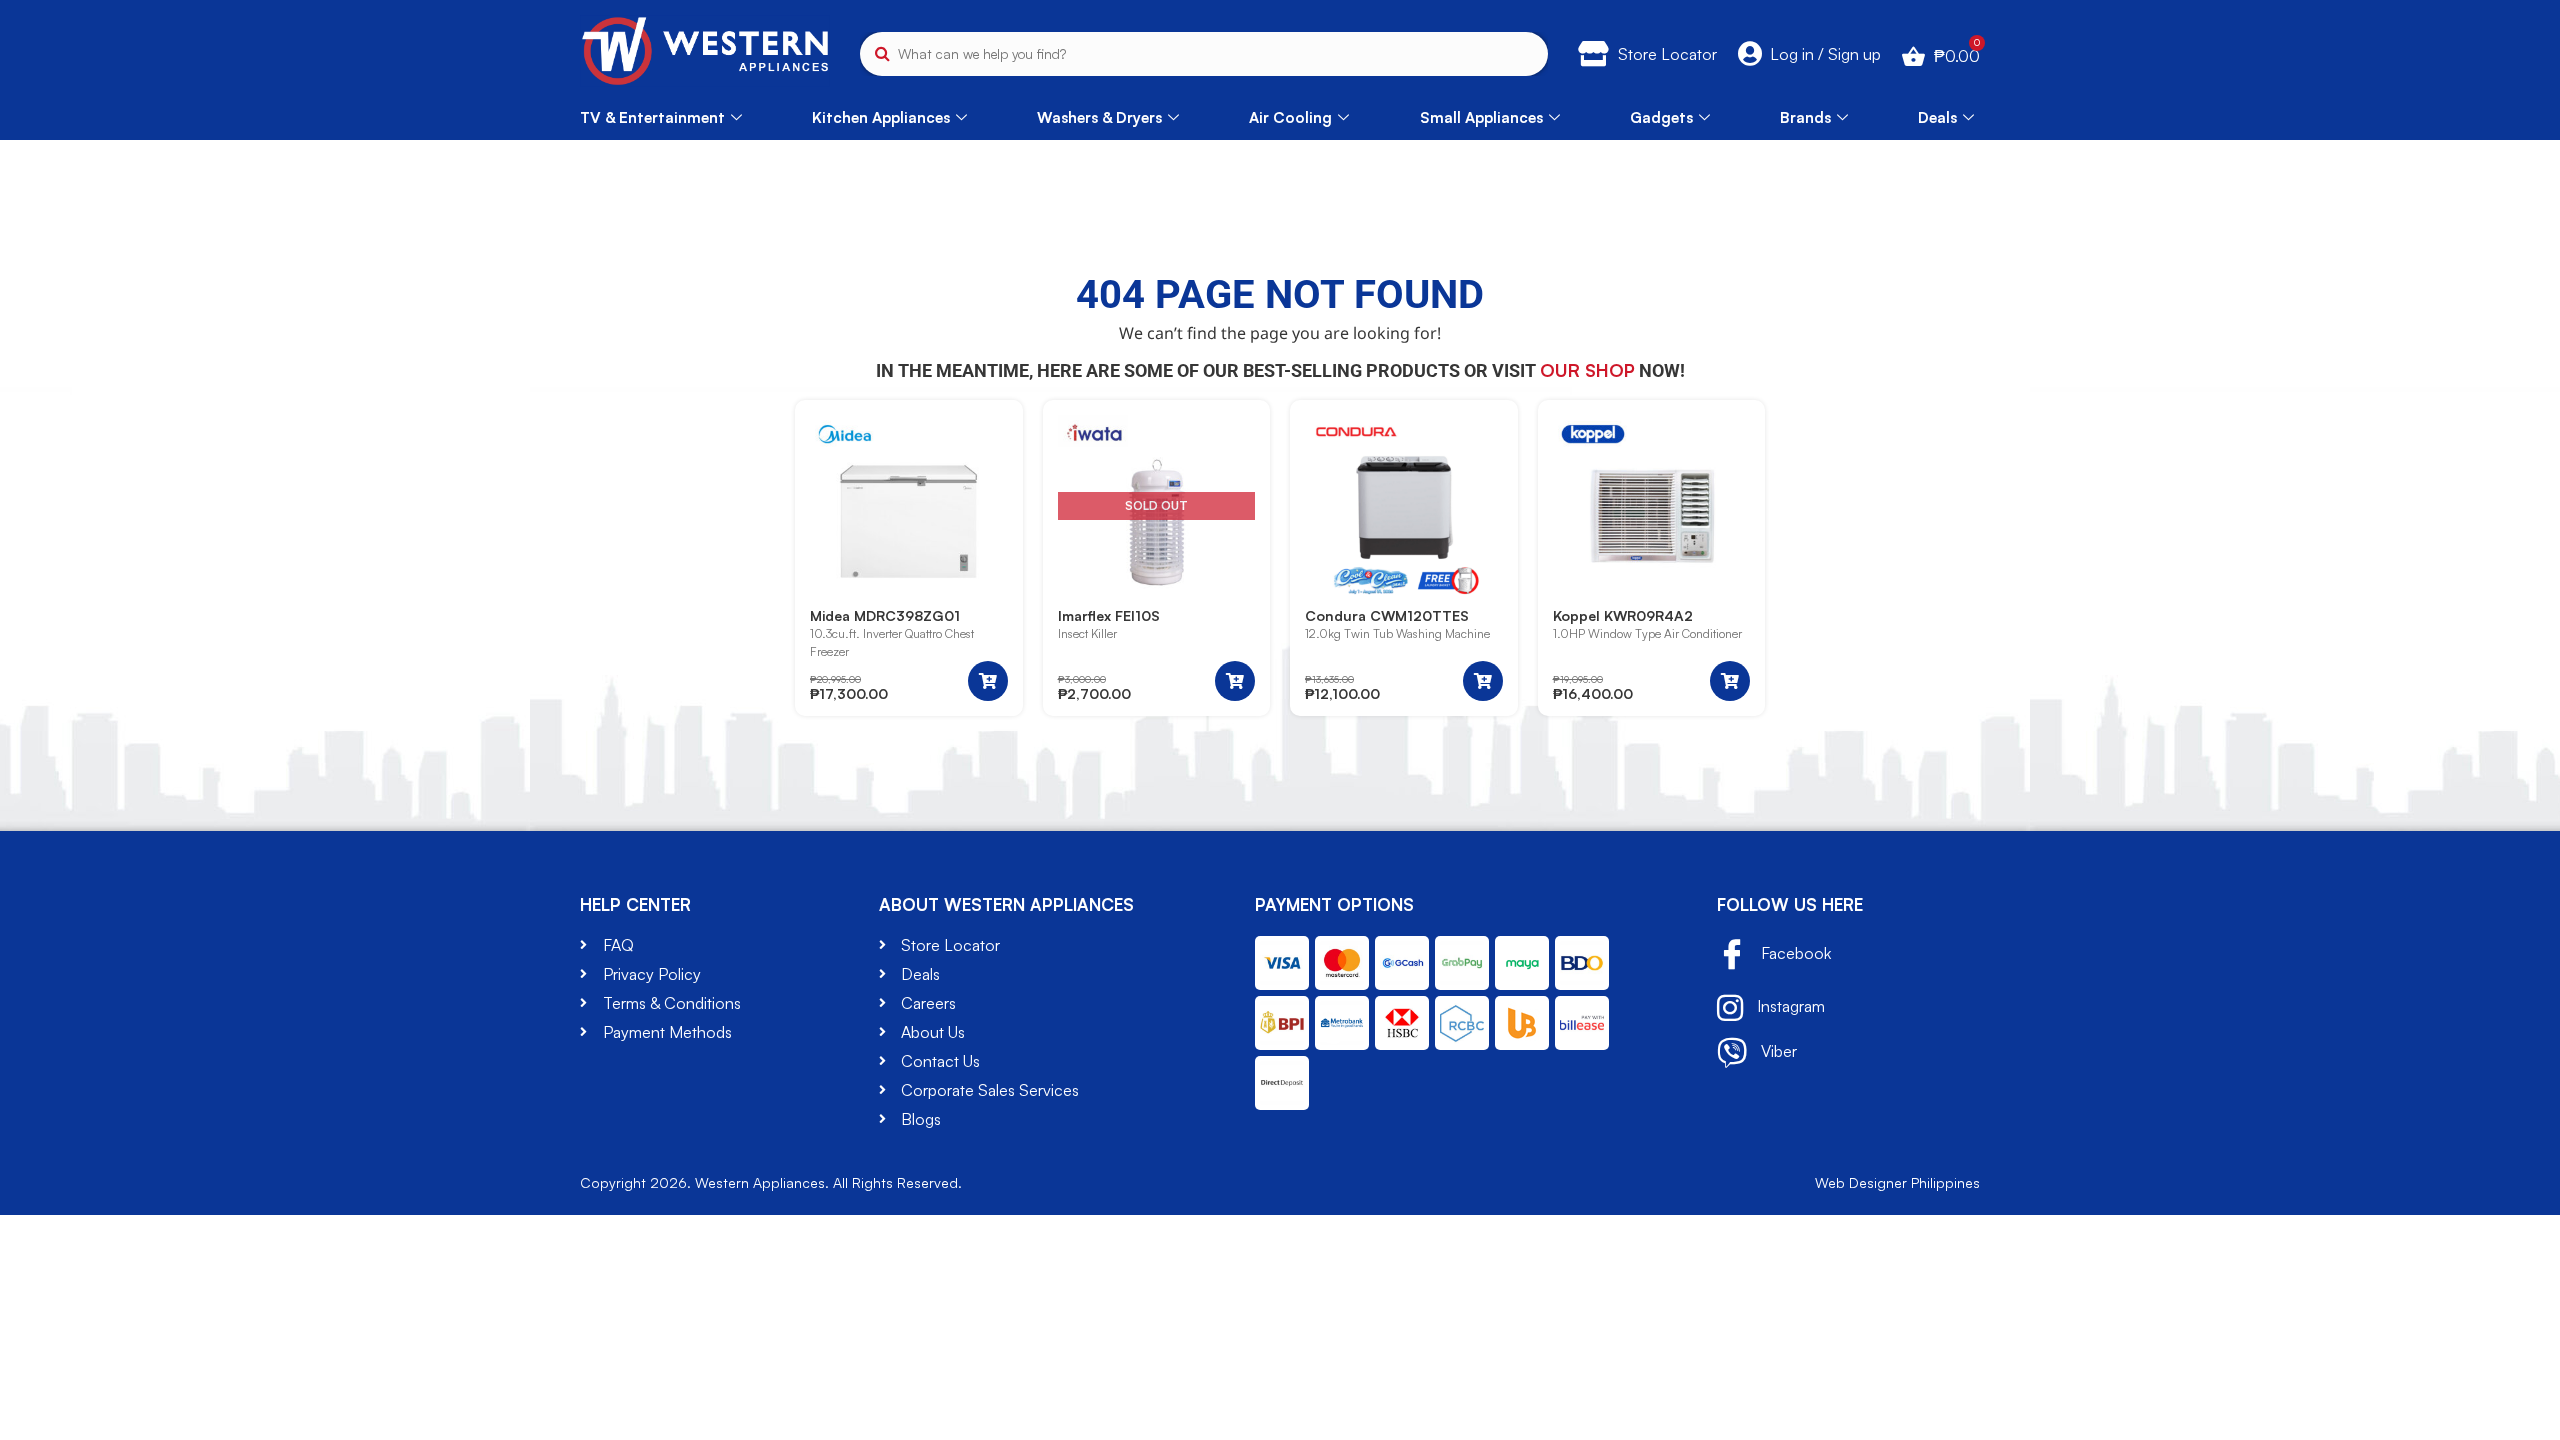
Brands (1805, 117)
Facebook (1794, 953)
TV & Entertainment (652, 117)
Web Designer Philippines (1897, 1182)
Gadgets (1661, 117)
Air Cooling (1290, 117)
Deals (1937, 117)
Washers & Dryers (1099, 117)
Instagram (1789, 1006)
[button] (988, 681)
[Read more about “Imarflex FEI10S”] (1235, 681)
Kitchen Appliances (881, 117)
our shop (1587, 370)
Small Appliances (1481, 117)
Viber (1777, 1051)
